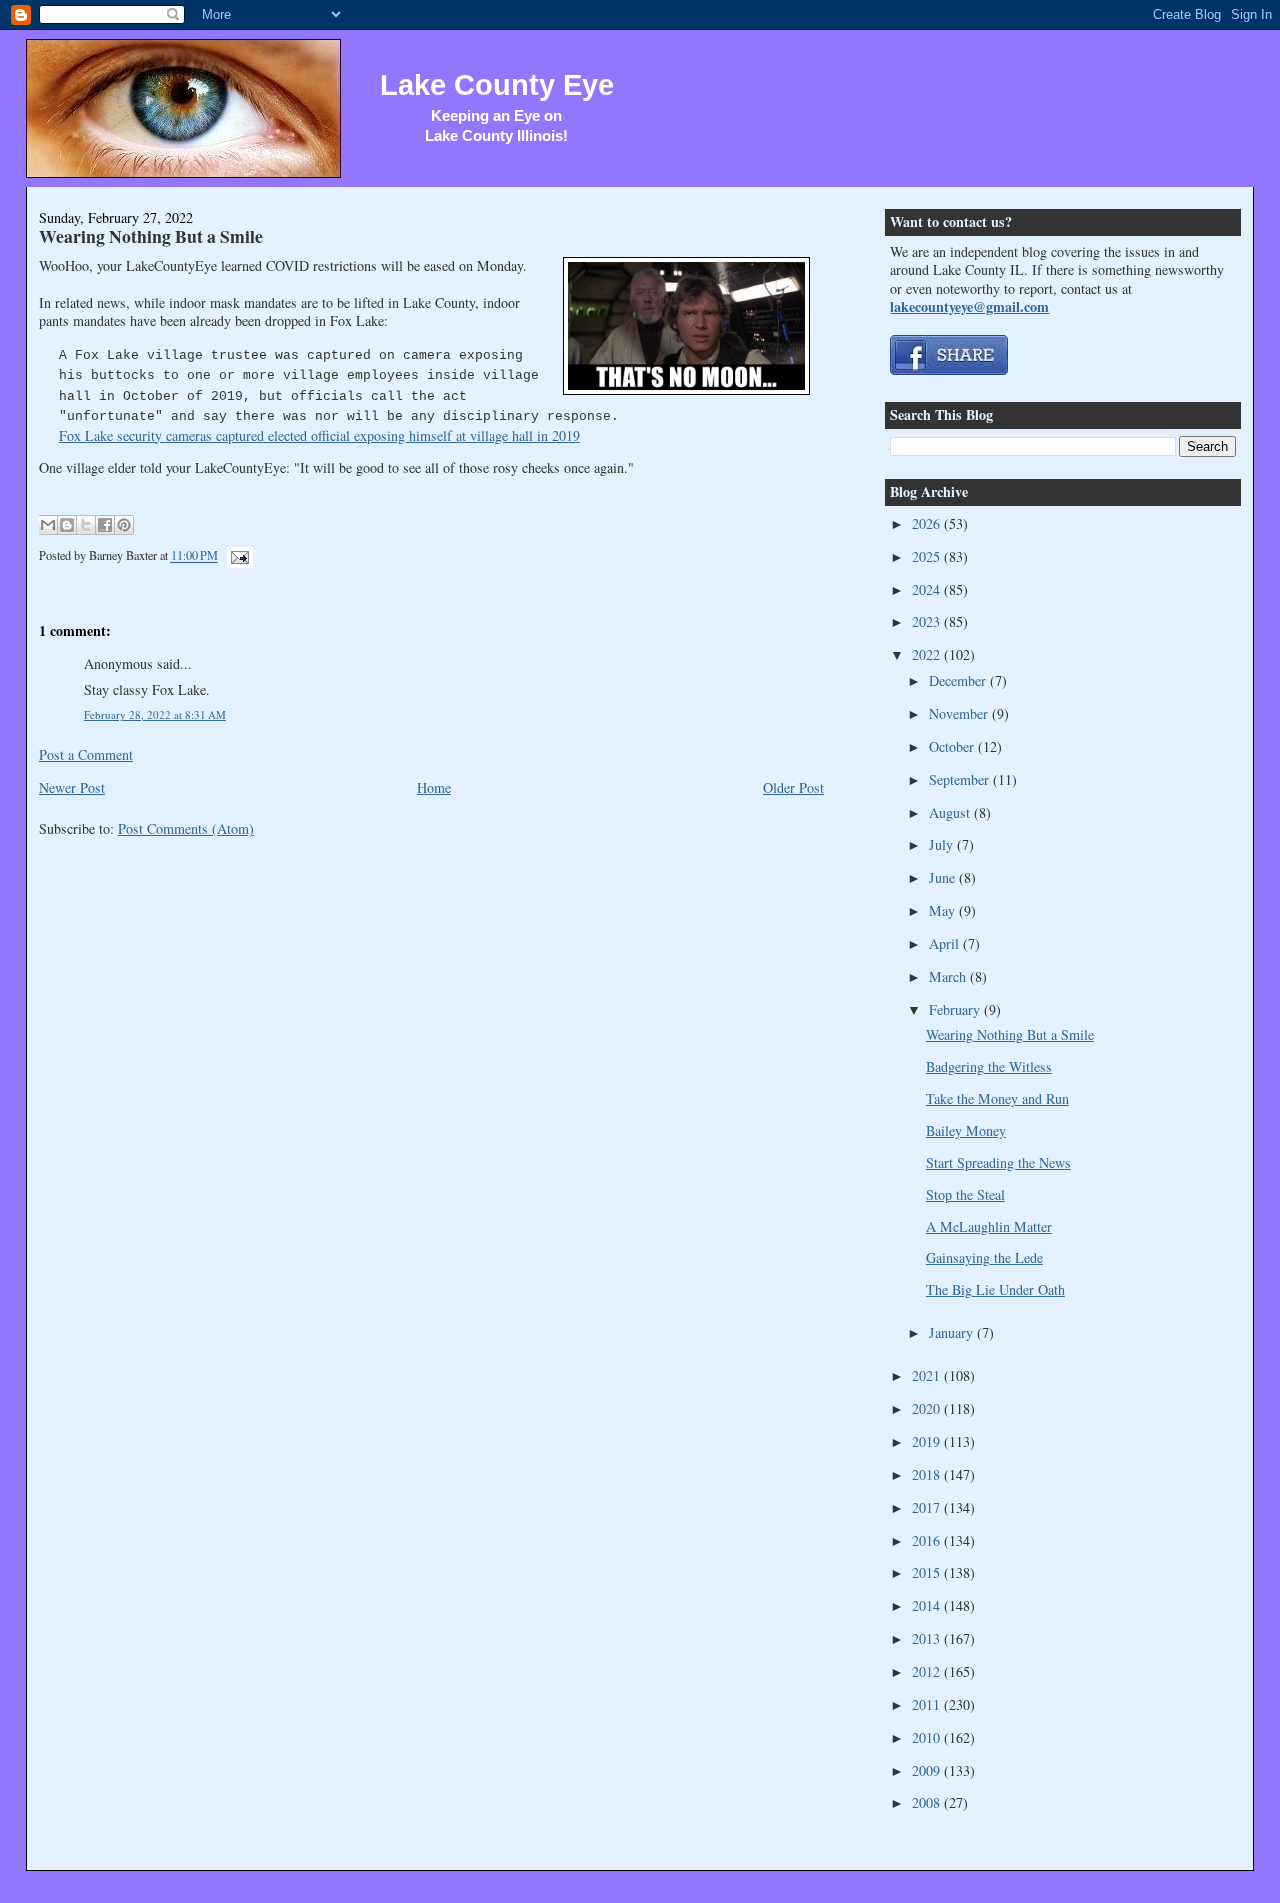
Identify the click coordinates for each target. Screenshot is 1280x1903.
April (946, 943)
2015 (928, 1572)
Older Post (793, 787)
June (944, 877)
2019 (928, 1441)
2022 (928, 654)
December (959, 680)
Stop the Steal (965, 1194)
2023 (928, 621)
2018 (928, 1474)
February (956, 1009)
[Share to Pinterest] (124, 525)
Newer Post (72, 787)
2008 (928, 1802)
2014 (928, 1605)
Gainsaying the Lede (984, 1257)
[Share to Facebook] (105, 525)
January (953, 1332)
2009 (928, 1770)
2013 (928, 1638)
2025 (928, 556)
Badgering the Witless (989, 1066)
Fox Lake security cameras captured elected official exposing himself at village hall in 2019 (319, 435)
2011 (928, 1704)
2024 (928, 589)
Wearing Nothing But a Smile (151, 236)
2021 (928, 1375)
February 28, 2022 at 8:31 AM (155, 714)
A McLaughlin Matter (989, 1226)
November (960, 713)
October (953, 746)
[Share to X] (86, 525)
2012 (928, 1671)
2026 (928, 523)
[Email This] (48, 525)
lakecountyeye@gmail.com (969, 306)
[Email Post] (237, 556)
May (944, 910)
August (951, 812)
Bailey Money (966, 1130)
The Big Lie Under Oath (995, 1289)
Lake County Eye (497, 85)
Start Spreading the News (998, 1162)
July (943, 844)
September (961, 779)
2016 (928, 1540)
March (949, 976)
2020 (928, 1408)
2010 (928, 1737)
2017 (928, 1507)
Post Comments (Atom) (186, 828)
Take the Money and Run (997, 1098)
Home (434, 787)
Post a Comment (86, 754)
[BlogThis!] (67, 525)
